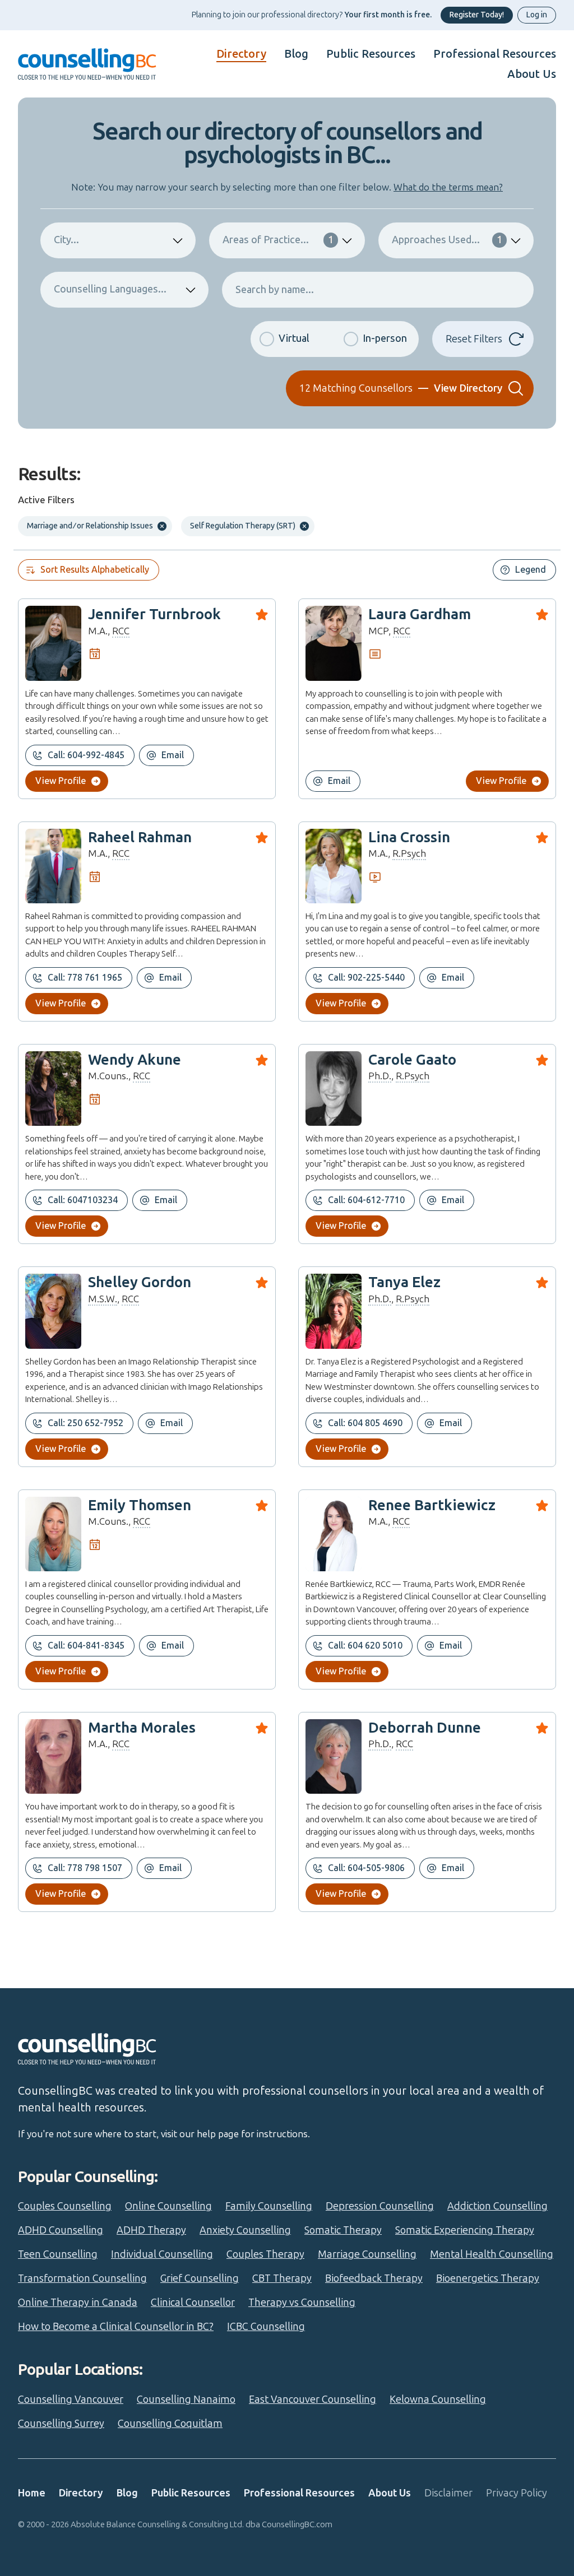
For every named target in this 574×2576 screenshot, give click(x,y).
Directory (241, 54)
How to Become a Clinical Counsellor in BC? (116, 2327)
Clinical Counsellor (193, 2303)
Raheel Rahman (140, 837)
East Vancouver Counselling (313, 2399)
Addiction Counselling (497, 2206)
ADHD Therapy (151, 2230)
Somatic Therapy (343, 2230)
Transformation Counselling (82, 2278)
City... (66, 240)
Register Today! (477, 15)
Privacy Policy (517, 2493)
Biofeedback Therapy (374, 2278)
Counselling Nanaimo (186, 2399)
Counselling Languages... (110, 289)
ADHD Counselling (61, 2230)
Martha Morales (142, 1728)
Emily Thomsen (140, 1505)
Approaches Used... (447, 240)
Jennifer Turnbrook (154, 614)
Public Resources (371, 54)
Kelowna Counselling (438, 2399)
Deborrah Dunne (425, 1728)
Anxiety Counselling (245, 2230)
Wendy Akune (135, 1060)
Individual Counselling (162, 2254)
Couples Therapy (265, 2254)
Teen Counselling (58, 2254)
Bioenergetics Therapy (488, 2278)
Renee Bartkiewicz (432, 1505)
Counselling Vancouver (71, 2399)
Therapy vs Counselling (302, 2303)
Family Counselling (269, 2206)
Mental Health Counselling (492, 2254)
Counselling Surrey (61, 2424)
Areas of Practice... (278, 240)
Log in (537, 15)
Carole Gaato (412, 1060)
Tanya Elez (404, 1282)
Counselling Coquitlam (170, 2424)
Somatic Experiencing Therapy (465, 2230)
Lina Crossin (409, 837)
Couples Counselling (65, 2206)
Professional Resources (495, 54)
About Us (532, 74)
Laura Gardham (420, 614)
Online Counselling (168, 2206)
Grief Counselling (200, 2278)
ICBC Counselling (266, 2327)
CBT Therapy (282, 2278)
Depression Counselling (380, 2206)
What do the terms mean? (448, 187)
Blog (296, 54)
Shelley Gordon (140, 1282)
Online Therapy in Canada (78, 2303)
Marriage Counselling (367, 2254)
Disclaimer (448, 2493)
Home (32, 2493)
